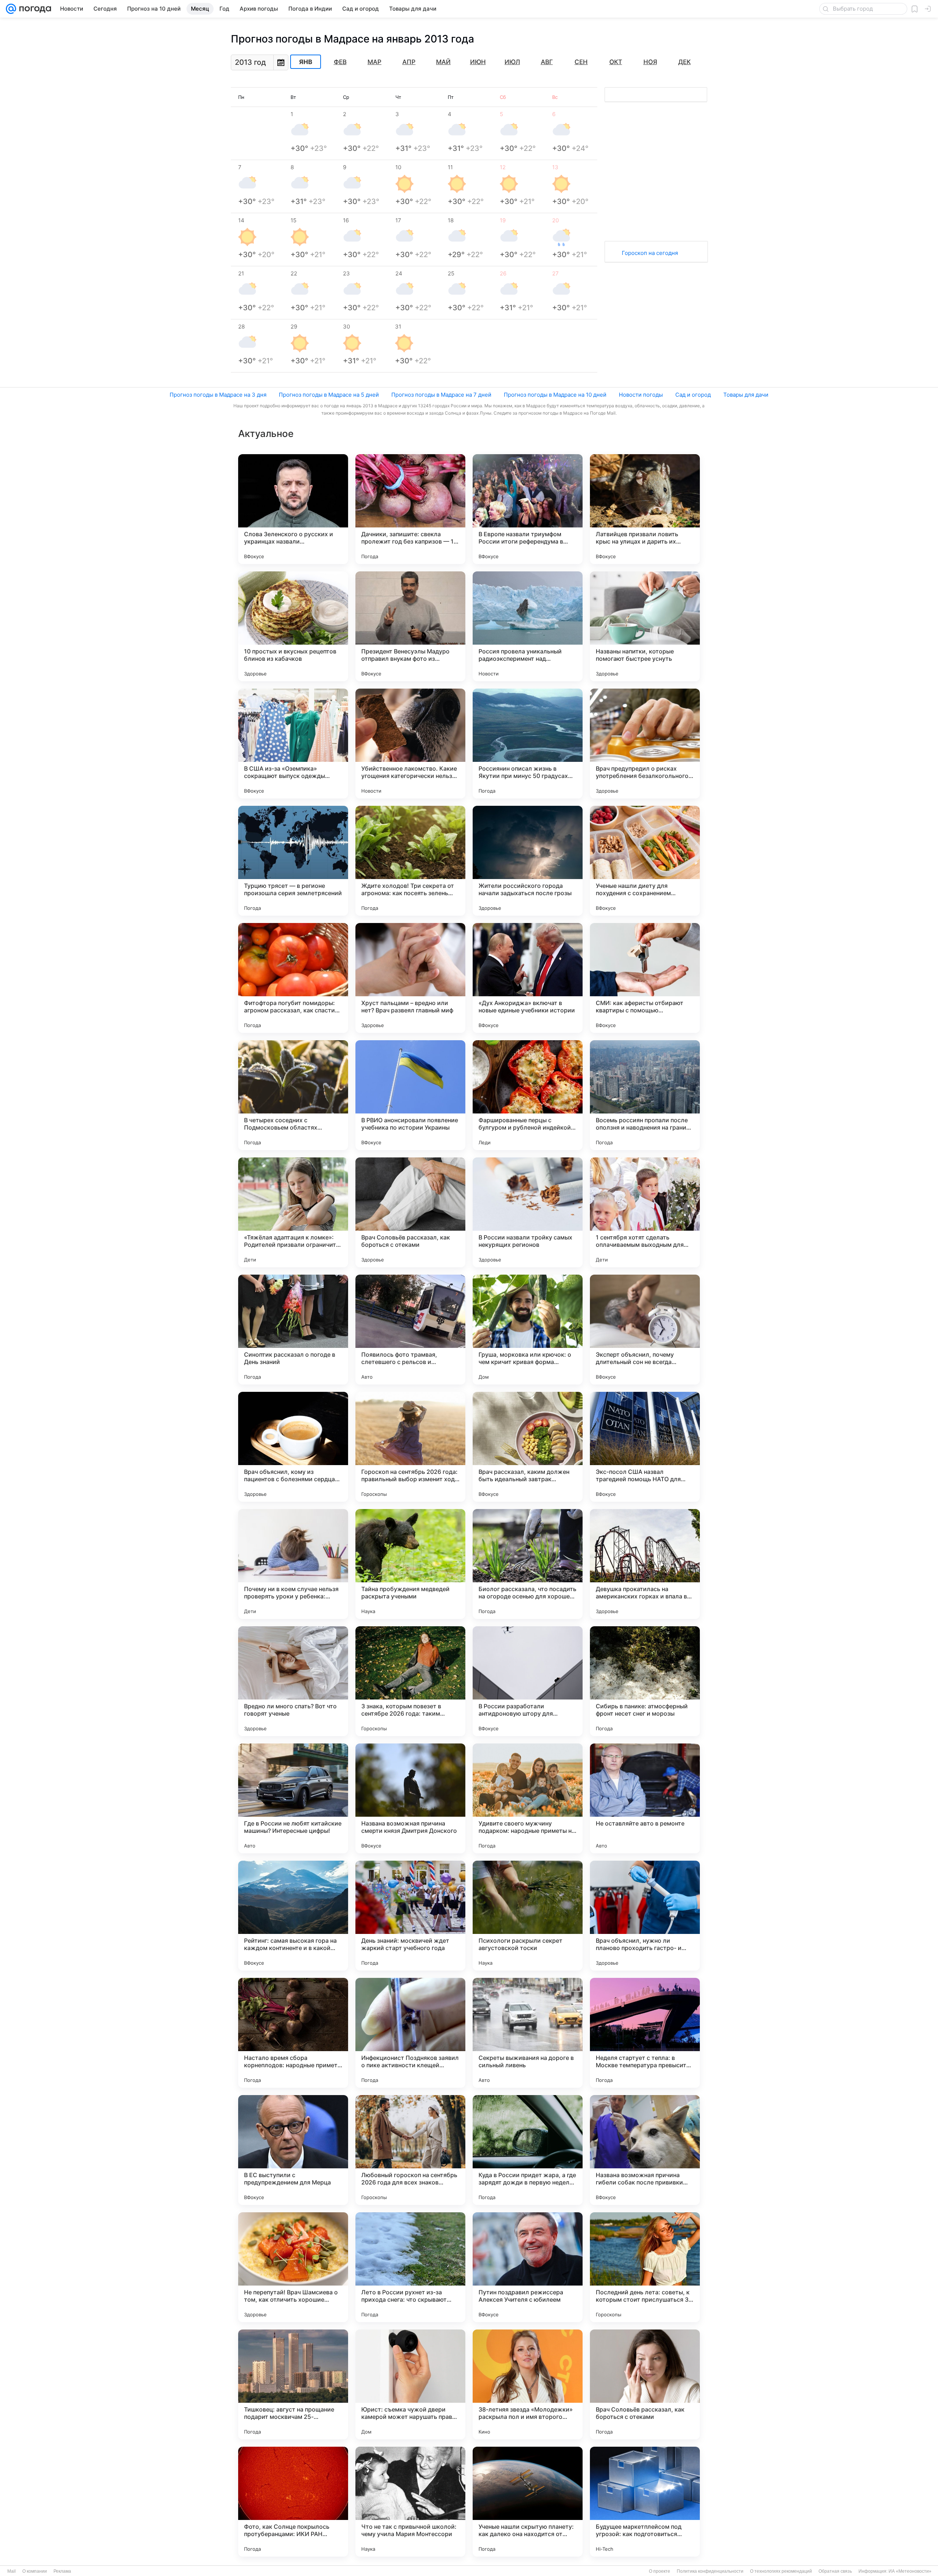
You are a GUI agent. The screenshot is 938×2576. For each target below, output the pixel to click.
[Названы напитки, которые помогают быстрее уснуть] (645, 626)
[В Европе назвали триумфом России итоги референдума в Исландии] (528, 509)
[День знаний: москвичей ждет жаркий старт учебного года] (410, 1916)
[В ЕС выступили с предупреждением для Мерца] (293, 2150)
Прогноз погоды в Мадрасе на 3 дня (218, 395)
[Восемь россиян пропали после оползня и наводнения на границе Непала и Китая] (645, 1095)
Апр (409, 62)
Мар (374, 62)
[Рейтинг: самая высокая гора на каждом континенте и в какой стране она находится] (293, 1916)
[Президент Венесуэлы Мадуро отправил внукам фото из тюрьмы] (410, 626)
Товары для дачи (746, 395)
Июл (512, 62)
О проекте (660, 2571)
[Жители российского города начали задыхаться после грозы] (528, 861)
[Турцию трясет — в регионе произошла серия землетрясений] (293, 861)
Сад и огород (693, 395)
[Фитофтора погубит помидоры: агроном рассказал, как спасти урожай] (293, 978)
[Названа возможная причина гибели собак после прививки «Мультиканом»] (645, 2150)
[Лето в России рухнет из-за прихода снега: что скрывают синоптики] (410, 2267)
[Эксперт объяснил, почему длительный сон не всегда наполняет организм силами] (645, 1330)
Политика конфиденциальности (710, 2571)
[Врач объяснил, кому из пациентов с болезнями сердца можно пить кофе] (293, 1447)
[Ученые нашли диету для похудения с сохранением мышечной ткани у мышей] (645, 861)
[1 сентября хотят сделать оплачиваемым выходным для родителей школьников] (645, 1212)
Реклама (62, 2571)
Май (443, 62)
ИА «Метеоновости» (910, 2571)
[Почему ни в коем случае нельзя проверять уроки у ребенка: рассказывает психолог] (293, 1564)
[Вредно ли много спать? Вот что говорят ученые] (293, 1681)
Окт (616, 62)
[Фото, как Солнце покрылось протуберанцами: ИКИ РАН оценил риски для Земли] (293, 2502)
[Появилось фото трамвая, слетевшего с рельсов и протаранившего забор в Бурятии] (410, 1330)
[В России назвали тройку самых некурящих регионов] (528, 1212)
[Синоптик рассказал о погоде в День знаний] (293, 1330)
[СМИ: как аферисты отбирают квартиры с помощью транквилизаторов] (645, 978)
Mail (12, 2571)
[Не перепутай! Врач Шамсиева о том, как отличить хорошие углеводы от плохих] (293, 2267)
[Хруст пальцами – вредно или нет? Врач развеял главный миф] (410, 978)
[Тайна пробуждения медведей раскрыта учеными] (410, 1564)
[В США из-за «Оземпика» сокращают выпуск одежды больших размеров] (293, 744)
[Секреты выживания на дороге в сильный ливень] (528, 2033)
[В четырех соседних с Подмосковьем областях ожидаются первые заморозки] (293, 1095)
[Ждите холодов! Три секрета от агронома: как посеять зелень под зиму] (410, 861)
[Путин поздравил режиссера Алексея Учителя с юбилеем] (528, 2267)
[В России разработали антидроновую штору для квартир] (528, 1681)
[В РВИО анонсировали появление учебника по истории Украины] (410, 1095)
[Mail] (11, 9)
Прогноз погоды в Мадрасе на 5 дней (329, 395)
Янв (306, 62)
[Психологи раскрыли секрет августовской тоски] (528, 1916)
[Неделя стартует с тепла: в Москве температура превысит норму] (645, 2033)
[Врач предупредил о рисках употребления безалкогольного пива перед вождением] (645, 744)
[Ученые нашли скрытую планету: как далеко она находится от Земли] (528, 2502)
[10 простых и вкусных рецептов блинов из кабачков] (293, 626)
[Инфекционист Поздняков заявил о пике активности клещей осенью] (410, 2033)
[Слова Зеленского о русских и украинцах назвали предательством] (293, 509)
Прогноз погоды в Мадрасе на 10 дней (555, 395)
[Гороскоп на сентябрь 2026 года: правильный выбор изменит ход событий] (410, 1447)
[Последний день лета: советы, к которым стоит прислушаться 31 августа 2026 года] (645, 2267)
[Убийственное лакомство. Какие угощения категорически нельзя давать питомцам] (410, 744)
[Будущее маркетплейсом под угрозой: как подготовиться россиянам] (645, 2502)
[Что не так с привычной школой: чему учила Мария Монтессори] (410, 2502)
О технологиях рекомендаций (781, 2571)
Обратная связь (835, 2571)
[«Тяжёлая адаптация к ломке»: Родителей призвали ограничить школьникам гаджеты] (293, 1212)
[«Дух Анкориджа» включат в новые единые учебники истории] (528, 978)
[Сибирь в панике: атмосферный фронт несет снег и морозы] (645, 1681)
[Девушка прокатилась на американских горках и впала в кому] (645, 1564)
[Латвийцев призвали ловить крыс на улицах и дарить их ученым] (645, 509)
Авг (547, 62)
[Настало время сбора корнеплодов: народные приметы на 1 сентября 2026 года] (293, 2033)
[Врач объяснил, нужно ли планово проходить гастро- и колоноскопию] (645, 1916)
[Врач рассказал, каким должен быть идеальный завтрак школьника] (528, 1447)
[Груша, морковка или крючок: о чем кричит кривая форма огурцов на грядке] (528, 1330)
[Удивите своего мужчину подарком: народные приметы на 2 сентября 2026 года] (528, 1798)
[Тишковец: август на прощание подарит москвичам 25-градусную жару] (293, 2384)
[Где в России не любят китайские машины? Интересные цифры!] (293, 1798)
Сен (581, 62)
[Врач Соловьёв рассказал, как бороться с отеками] (410, 1212)
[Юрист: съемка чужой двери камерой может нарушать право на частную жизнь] (410, 2384)
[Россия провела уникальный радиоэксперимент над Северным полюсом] (528, 626)
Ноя (650, 62)
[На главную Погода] (34, 9)
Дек (684, 62)
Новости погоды (641, 395)
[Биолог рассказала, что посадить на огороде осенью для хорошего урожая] (528, 1564)
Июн (478, 62)
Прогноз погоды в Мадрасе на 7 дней (441, 395)
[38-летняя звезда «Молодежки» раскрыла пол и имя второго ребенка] (528, 2384)
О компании (35, 2571)
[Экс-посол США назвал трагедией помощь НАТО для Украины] (645, 1447)
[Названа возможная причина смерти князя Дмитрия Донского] (410, 1798)
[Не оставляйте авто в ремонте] (645, 1798)
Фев (340, 62)
